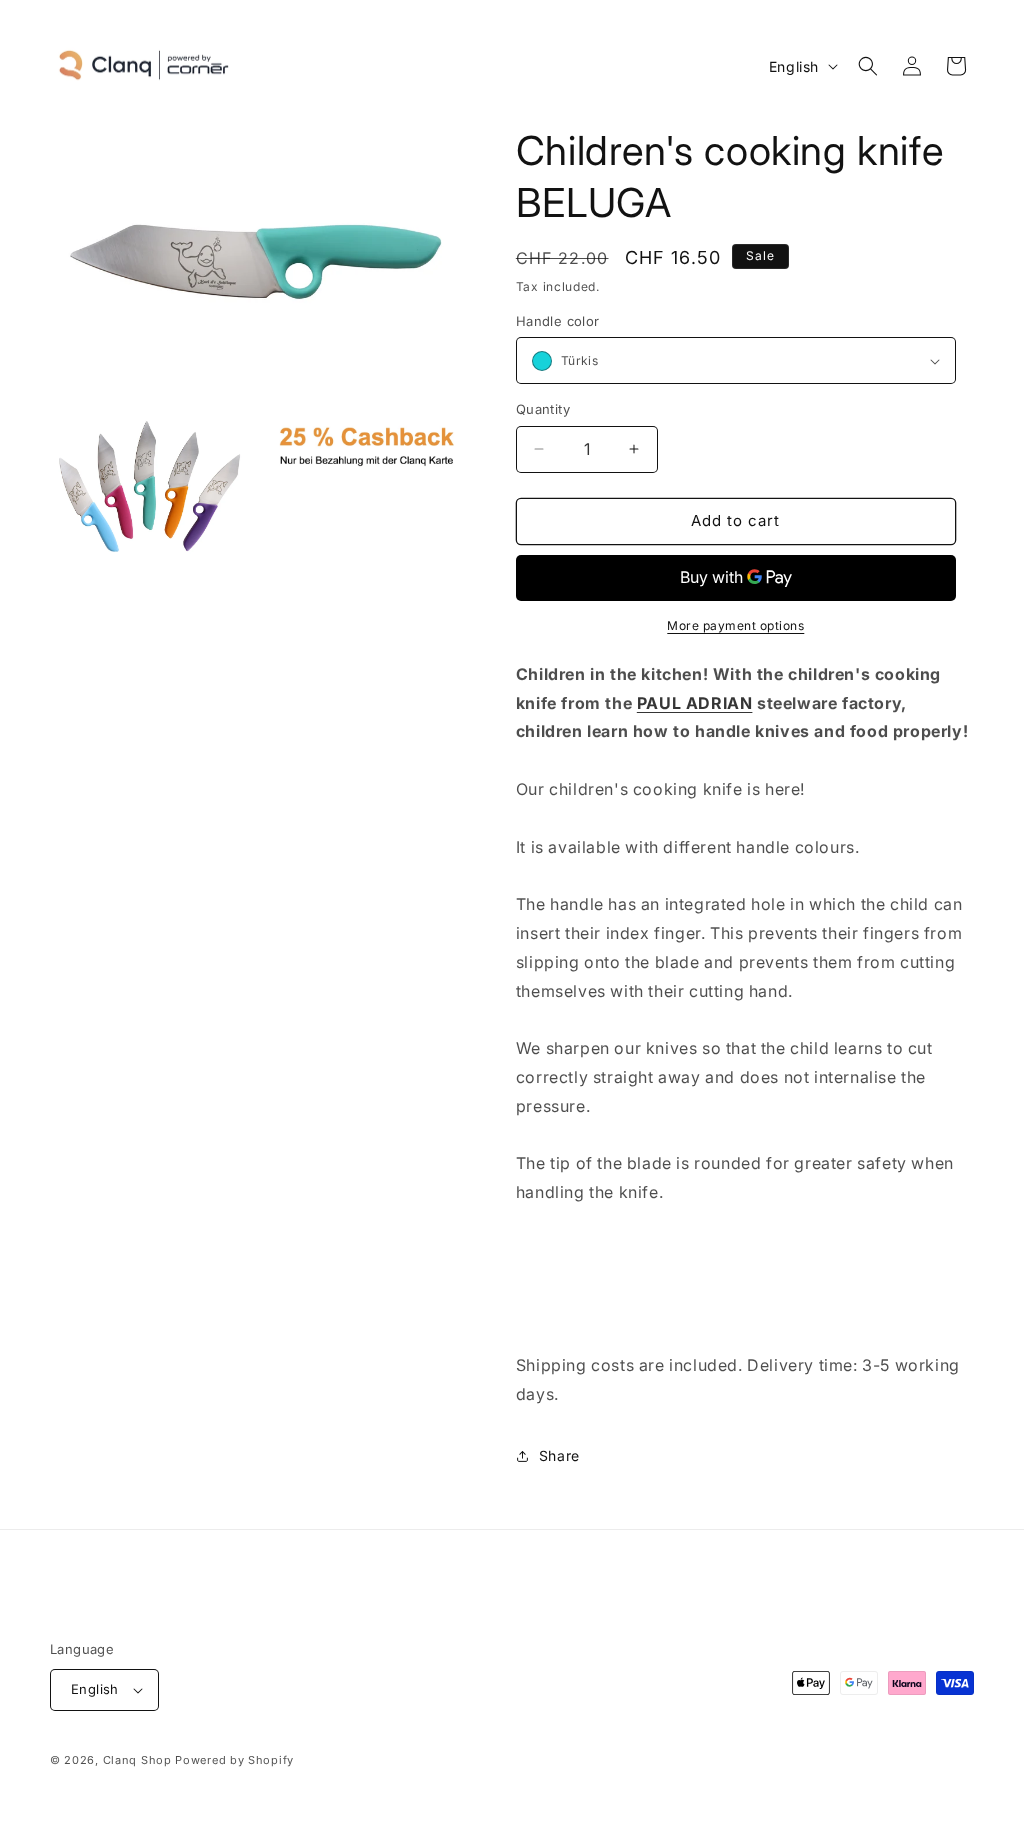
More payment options (735, 625)
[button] (868, 66)
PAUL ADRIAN (695, 703)
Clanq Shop (137, 1760)
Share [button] (559, 1455)
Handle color (558, 321)
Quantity (543, 409)
